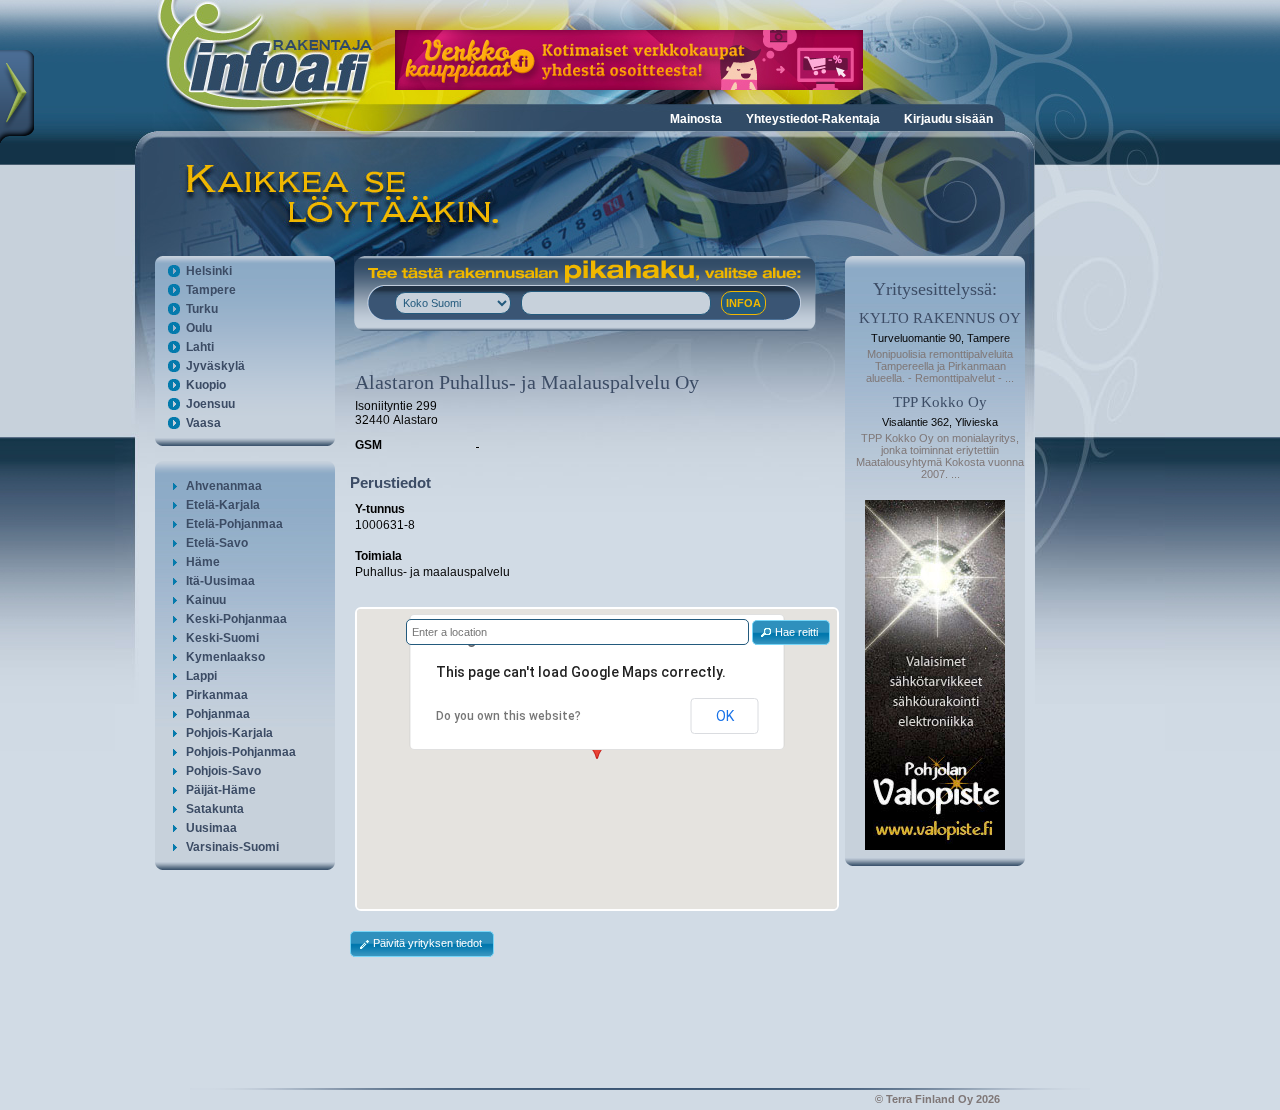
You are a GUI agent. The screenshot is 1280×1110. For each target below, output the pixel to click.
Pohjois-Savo (223, 771)
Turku (202, 309)
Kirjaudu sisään (948, 119)
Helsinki (209, 271)
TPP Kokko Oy (940, 402)
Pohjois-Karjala (229, 733)
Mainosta (696, 119)
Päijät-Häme (221, 790)
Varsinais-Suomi (232, 847)
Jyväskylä (215, 366)
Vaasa (203, 423)
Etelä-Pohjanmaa (234, 524)
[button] (791, 632)
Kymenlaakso (225, 657)
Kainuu (206, 600)
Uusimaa (211, 828)
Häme (203, 562)
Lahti (200, 347)
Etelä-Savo (217, 543)
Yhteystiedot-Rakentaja (813, 119)
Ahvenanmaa (224, 486)
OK (725, 716)
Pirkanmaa (217, 695)
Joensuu (210, 404)
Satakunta (215, 809)
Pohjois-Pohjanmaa (241, 752)
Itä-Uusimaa (220, 581)
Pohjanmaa (218, 714)
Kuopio (206, 385)
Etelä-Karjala (223, 505)
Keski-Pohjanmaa (236, 619)
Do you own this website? (508, 716)
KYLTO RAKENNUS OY (940, 318)
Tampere (211, 290)
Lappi (201, 676)
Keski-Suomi (222, 638)
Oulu (199, 328)
